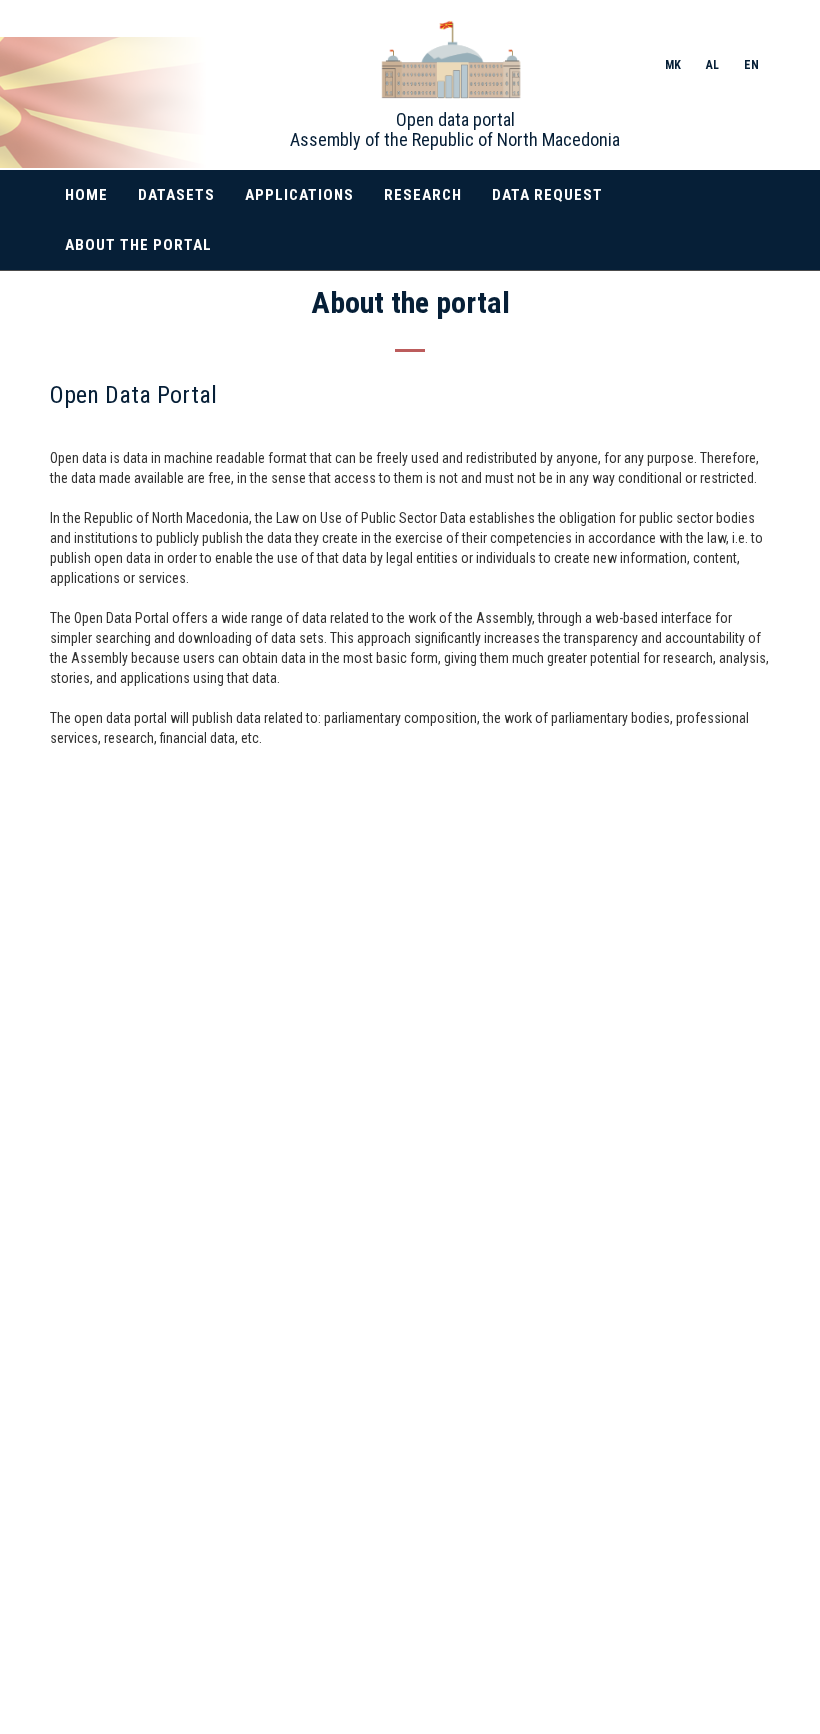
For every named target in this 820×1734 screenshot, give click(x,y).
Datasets (176, 195)
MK (673, 65)
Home (86, 195)
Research (423, 195)
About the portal (138, 245)
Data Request (547, 195)
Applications (299, 195)
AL (712, 65)
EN (751, 65)
